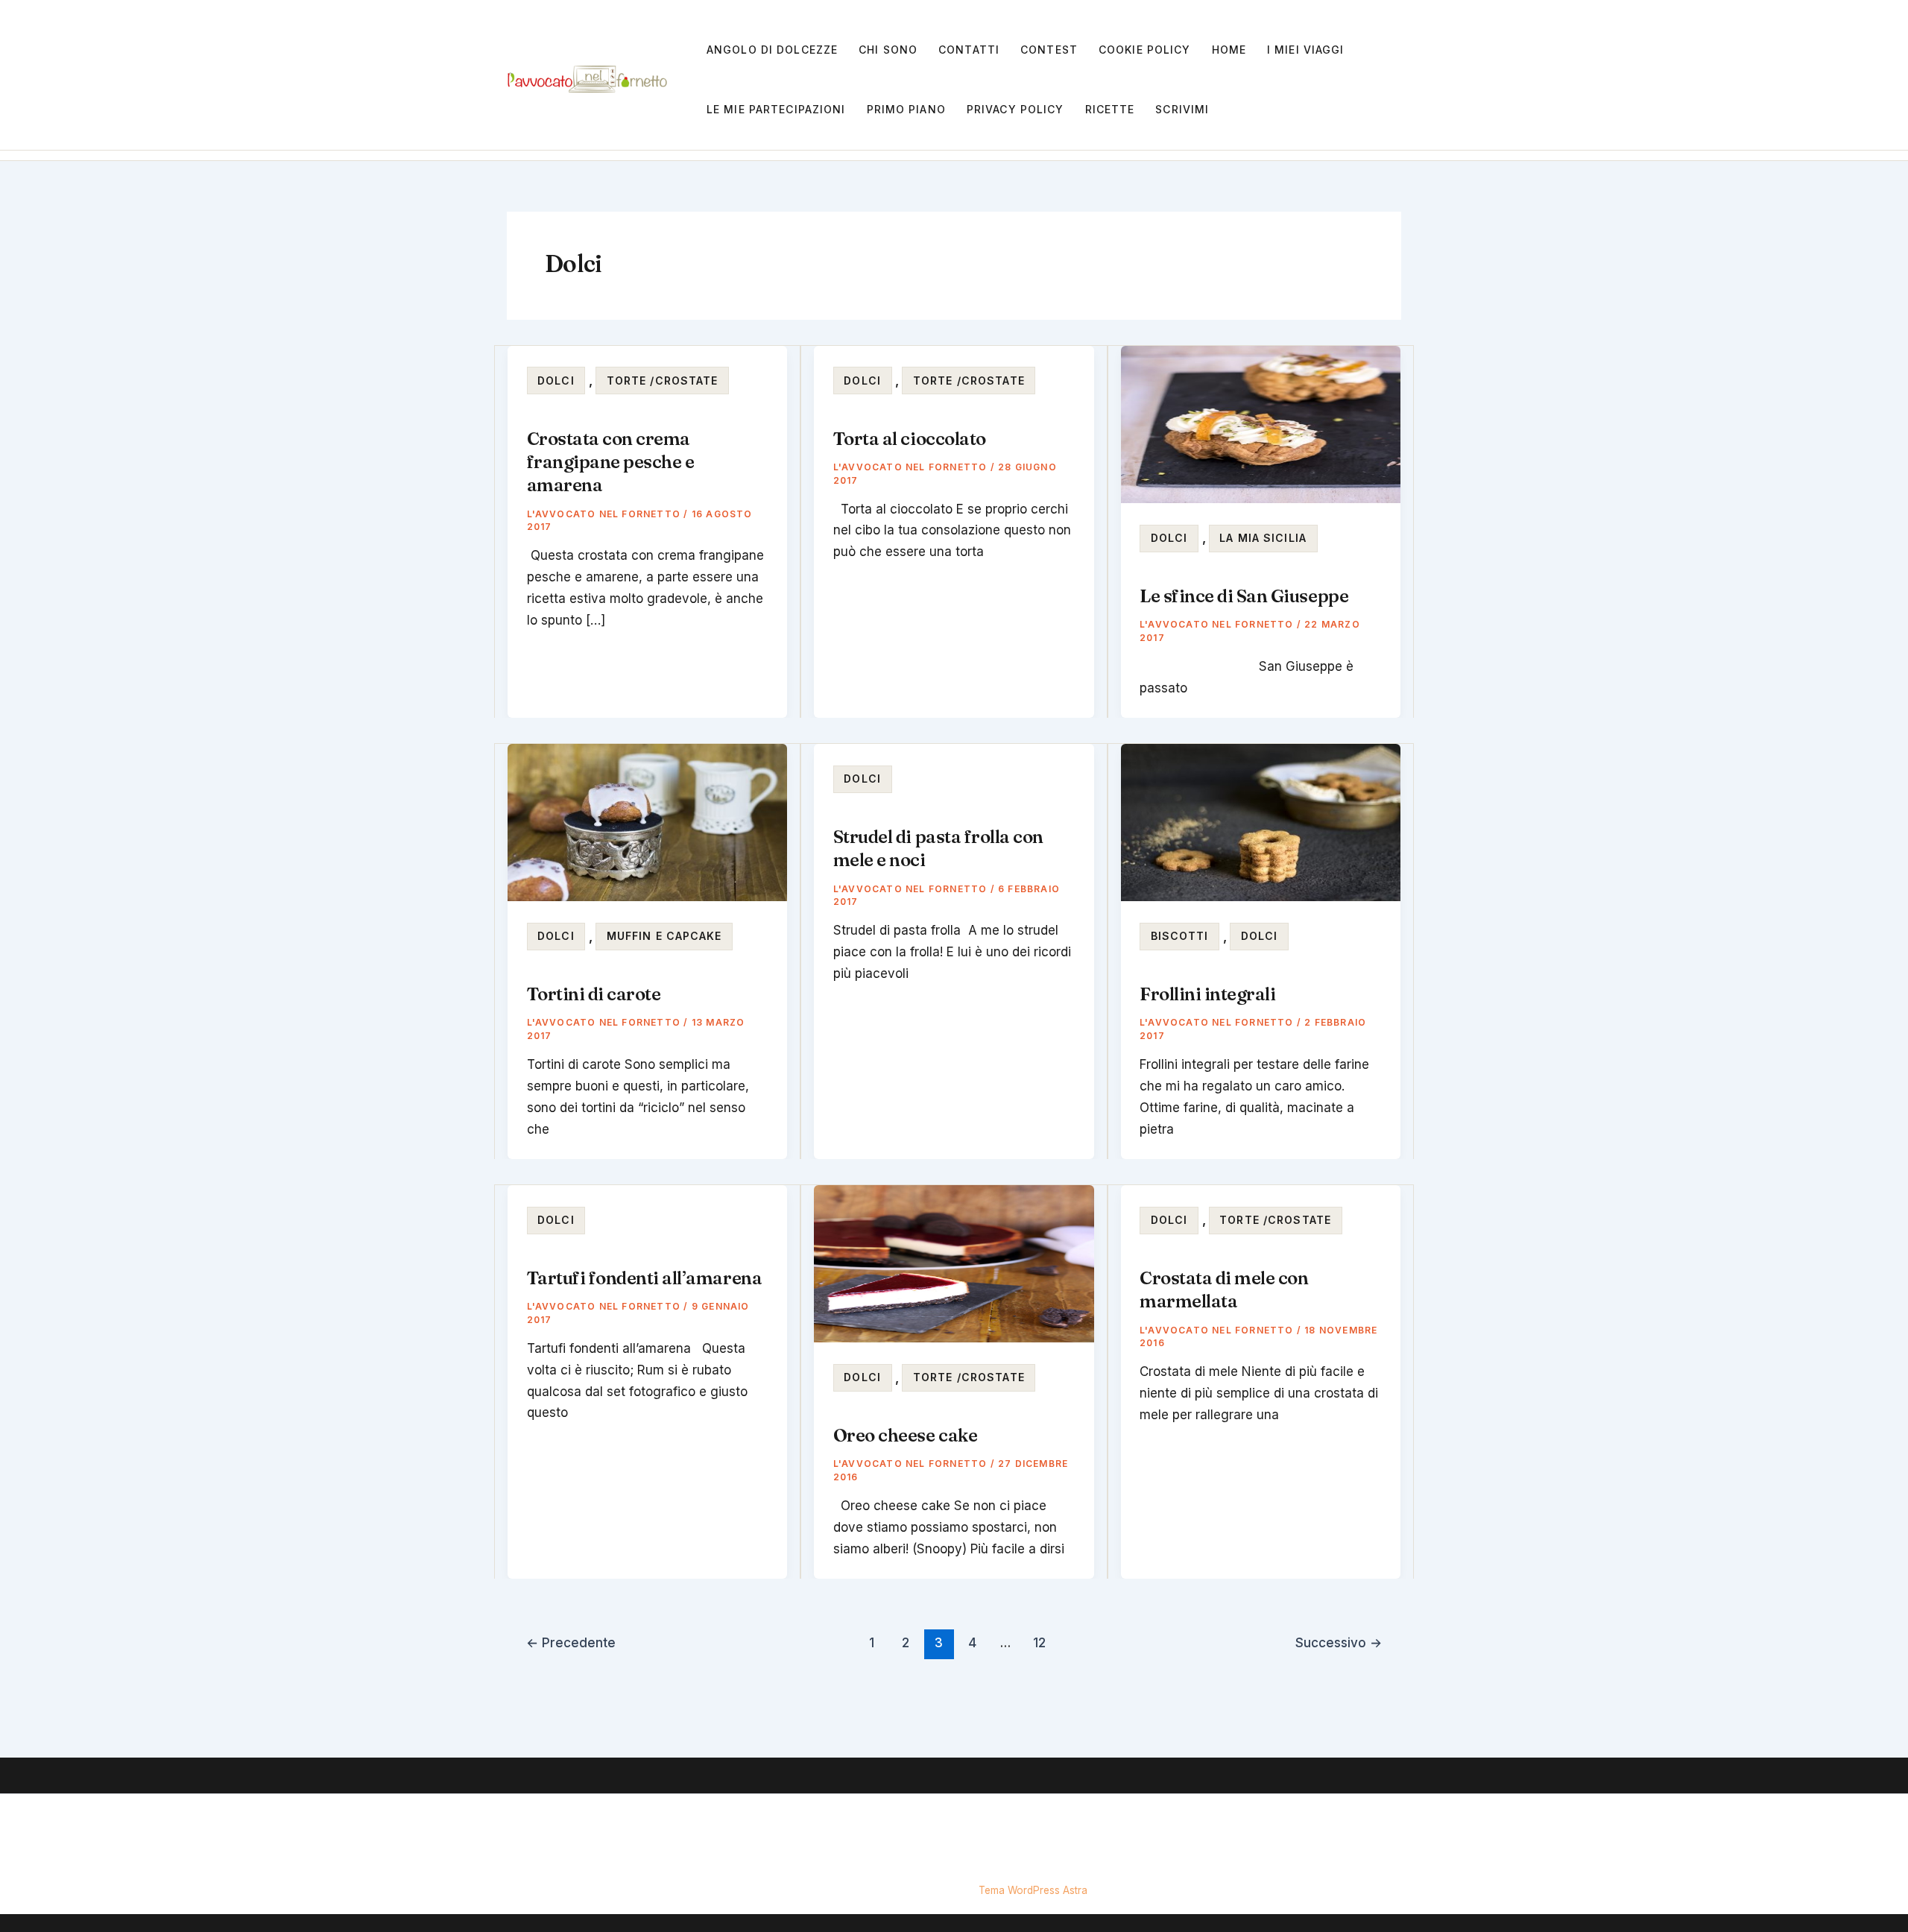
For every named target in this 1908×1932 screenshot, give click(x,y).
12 (1039, 1642)
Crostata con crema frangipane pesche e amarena (611, 462)
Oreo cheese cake (905, 1435)
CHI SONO (888, 50)
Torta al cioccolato (910, 439)
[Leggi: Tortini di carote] (647, 821)
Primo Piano (906, 109)
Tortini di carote (594, 994)
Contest (1049, 50)
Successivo (1339, 1642)
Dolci (556, 381)
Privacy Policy (1015, 109)
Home (1229, 50)
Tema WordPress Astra (1033, 1890)
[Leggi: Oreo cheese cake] (954, 1263)
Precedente (571, 1642)
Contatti (969, 50)
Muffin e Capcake (664, 936)
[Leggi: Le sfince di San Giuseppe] (1261, 423)
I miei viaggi (1306, 50)
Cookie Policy (1145, 50)
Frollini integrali (1207, 994)
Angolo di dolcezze (772, 50)
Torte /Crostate (663, 381)
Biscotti (1180, 936)
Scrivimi (1182, 109)
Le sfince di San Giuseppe (1244, 596)
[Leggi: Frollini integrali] (1261, 821)
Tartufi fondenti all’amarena (645, 1278)
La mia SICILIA (1263, 538)
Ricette (1110, 109)
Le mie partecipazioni (776, 109)
